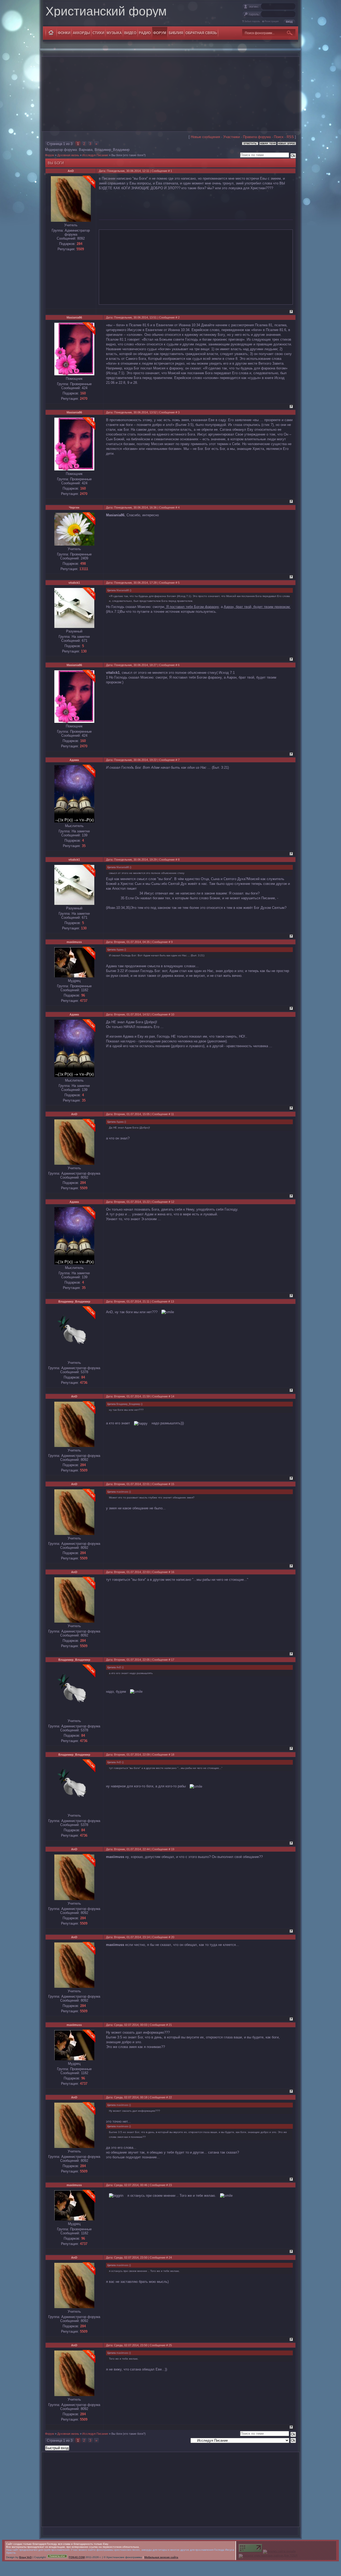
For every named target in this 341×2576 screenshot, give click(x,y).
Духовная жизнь (68, 155)
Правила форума (257, 137)
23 (170, 2185)
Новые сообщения (205, 137)
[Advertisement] (170, 94)
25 (170, 2345)
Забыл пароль (252, 21)
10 (173, 1014)
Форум (50, 155)
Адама (74, 760)
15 (173, 1484)
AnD (71, 171)
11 (172, 1114)
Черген (74, 507)
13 (172, 1301)
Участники (232, 137)
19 (173, 1849)
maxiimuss (74, 942)
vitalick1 (74, 583)
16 (173, 1572)
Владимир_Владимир (112, 150)
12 (173, 1202)
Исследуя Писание (95, 155)
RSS (290, 137)
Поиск (279, 137)
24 (170, 2257)
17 (173, 1660)
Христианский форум (106, 11)
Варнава (86, 150)
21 (170, 2025)
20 (173, 1937)
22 (170, 2097)
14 (173, 1396)
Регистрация (272, 21)
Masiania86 (74, 317)
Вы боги (117, 155)
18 (173, 1755)
